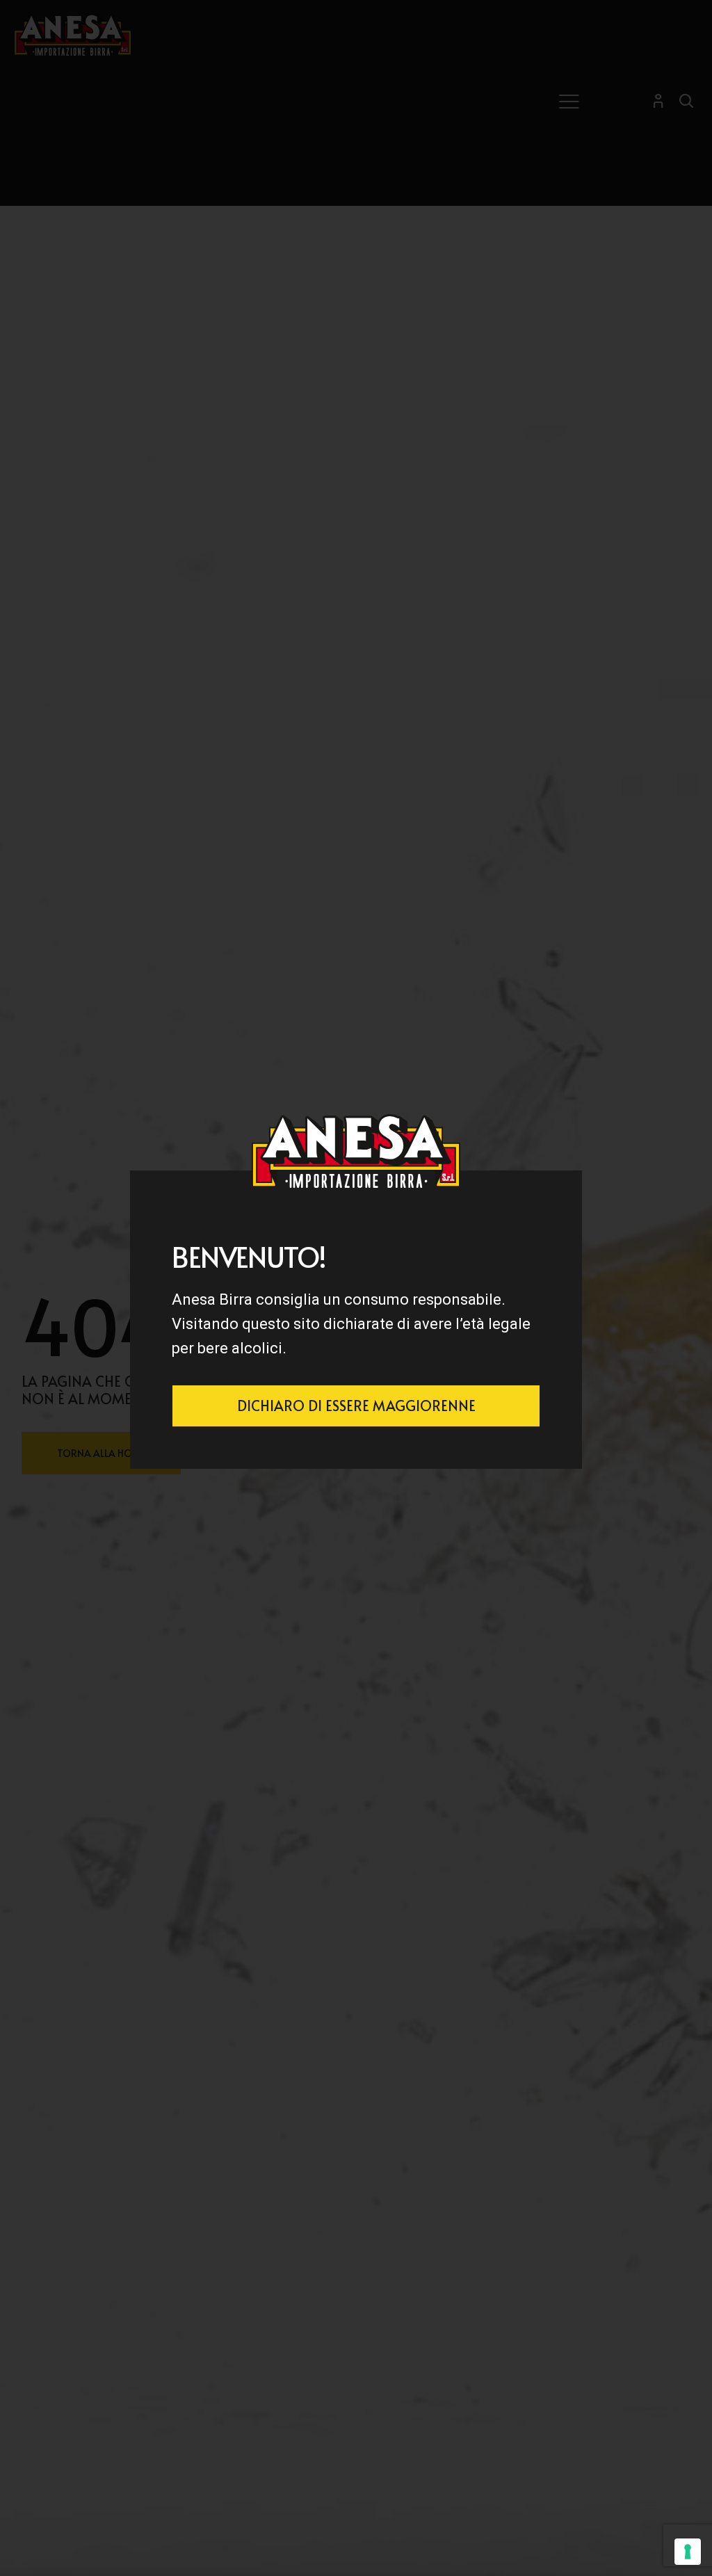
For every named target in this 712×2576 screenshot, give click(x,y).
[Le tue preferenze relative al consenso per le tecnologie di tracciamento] (688, 2552)
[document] (356, 1288)
